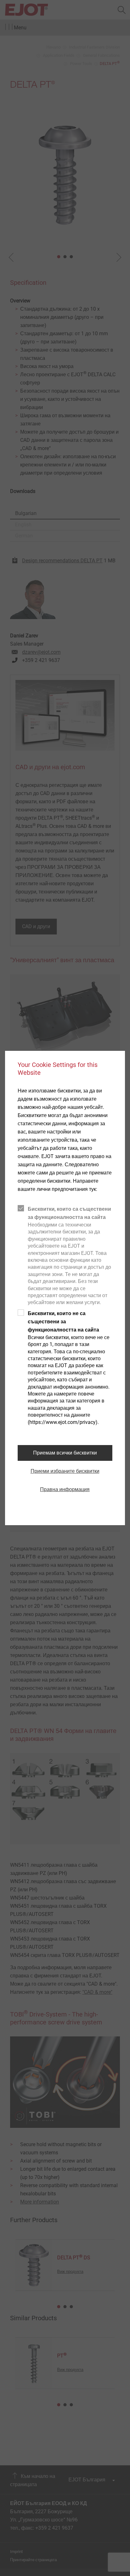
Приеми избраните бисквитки (65, 1471)
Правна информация (65, 1489)
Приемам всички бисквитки (65, 1453)
